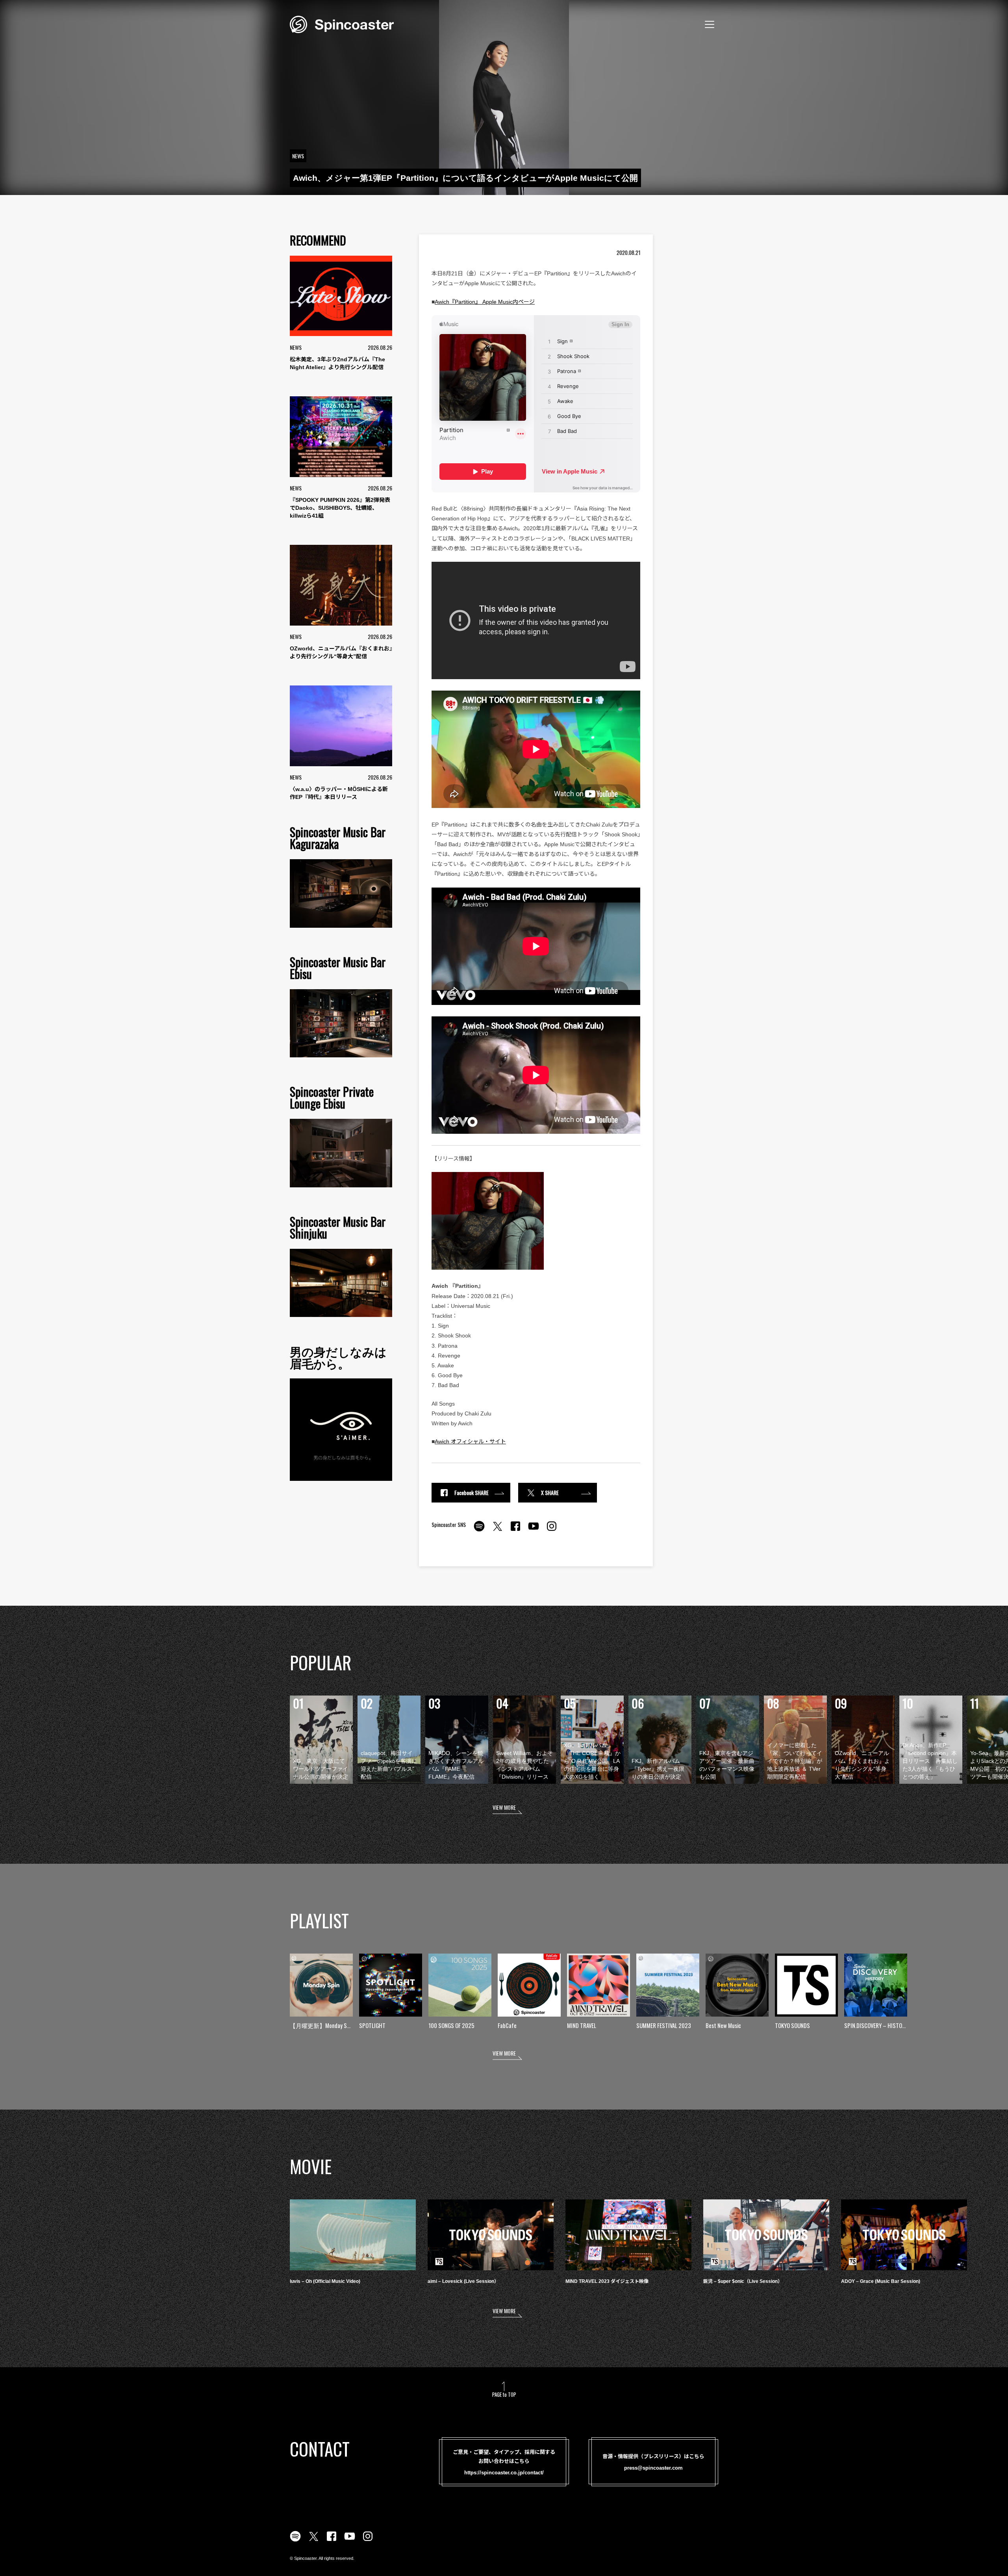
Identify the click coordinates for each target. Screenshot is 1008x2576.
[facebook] (515, 1530)
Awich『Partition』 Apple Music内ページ (485, 302)
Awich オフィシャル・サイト (470, 1441)
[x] (497, 1530)
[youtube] (534, 1530)
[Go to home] (342, 24)
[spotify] (479, 1530)
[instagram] (552, 1530)
